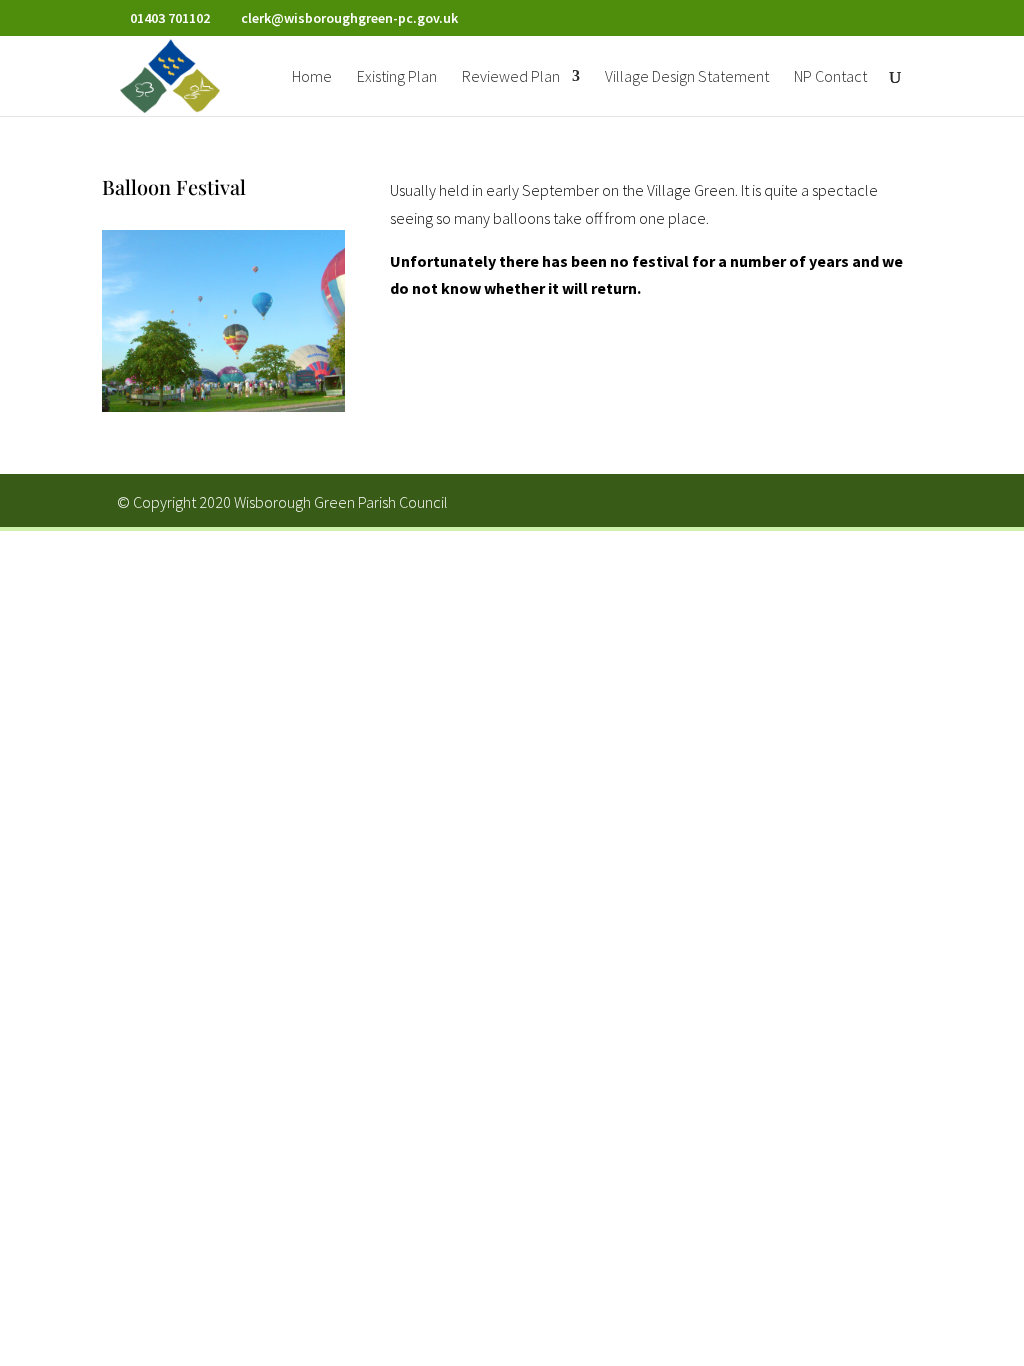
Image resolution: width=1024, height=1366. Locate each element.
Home (312, 77)
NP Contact (830, 77)
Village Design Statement (687, 77)
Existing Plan (397, 77)
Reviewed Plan (511, 77)
